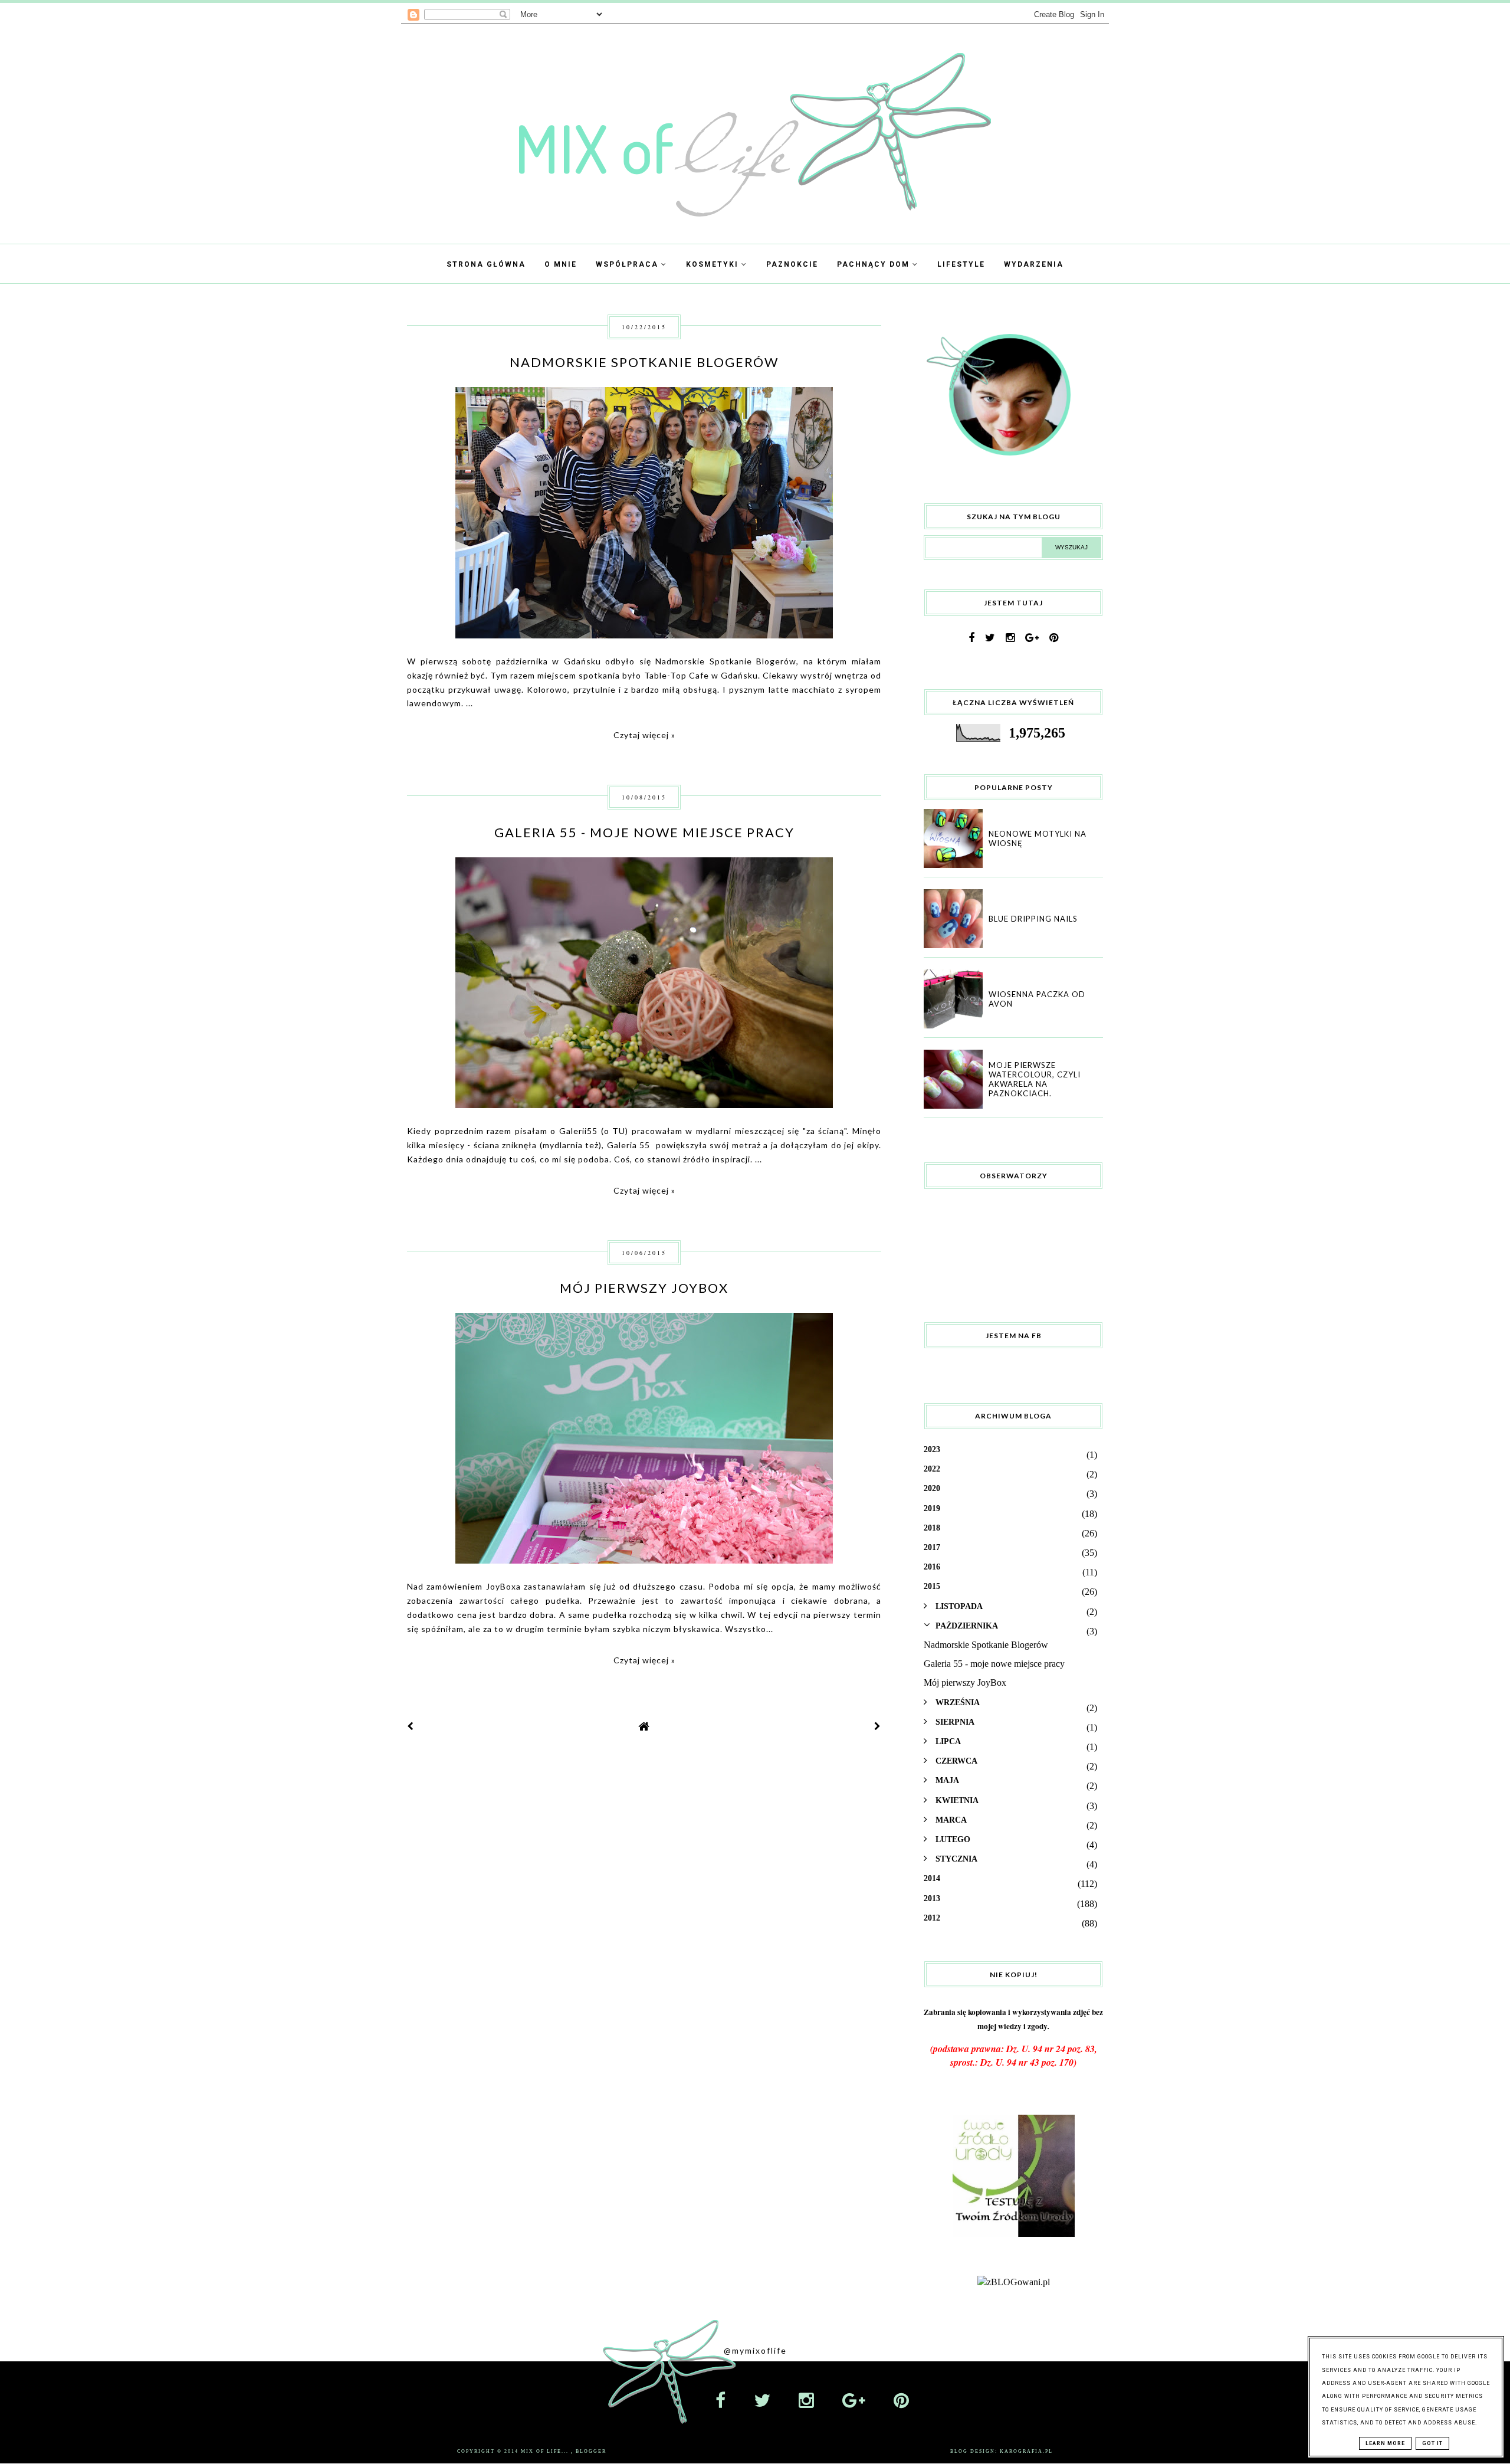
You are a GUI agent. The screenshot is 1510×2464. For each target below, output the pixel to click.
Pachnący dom (875, 264)
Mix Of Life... (546, 2451)
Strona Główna (486, 264)
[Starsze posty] (878, 1726)
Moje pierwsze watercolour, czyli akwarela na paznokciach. (1035, 1079)
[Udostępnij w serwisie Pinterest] (857, 554)
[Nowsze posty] (411, 1726)
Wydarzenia (1034, 264)
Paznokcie (792, 264)
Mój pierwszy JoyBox (644, 1288)
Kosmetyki (714, 264)
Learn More (1385, 2443)
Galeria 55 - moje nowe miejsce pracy (644, 832)
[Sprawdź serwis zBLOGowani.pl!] (1014, 2282)
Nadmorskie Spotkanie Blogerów (644, 362)
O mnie (561, 264)
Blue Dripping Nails (1033, 919)
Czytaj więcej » (644, 735)
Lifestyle (961, 264)
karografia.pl (1026, 2451)
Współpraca (628, 264)
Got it (1432, 2443)
